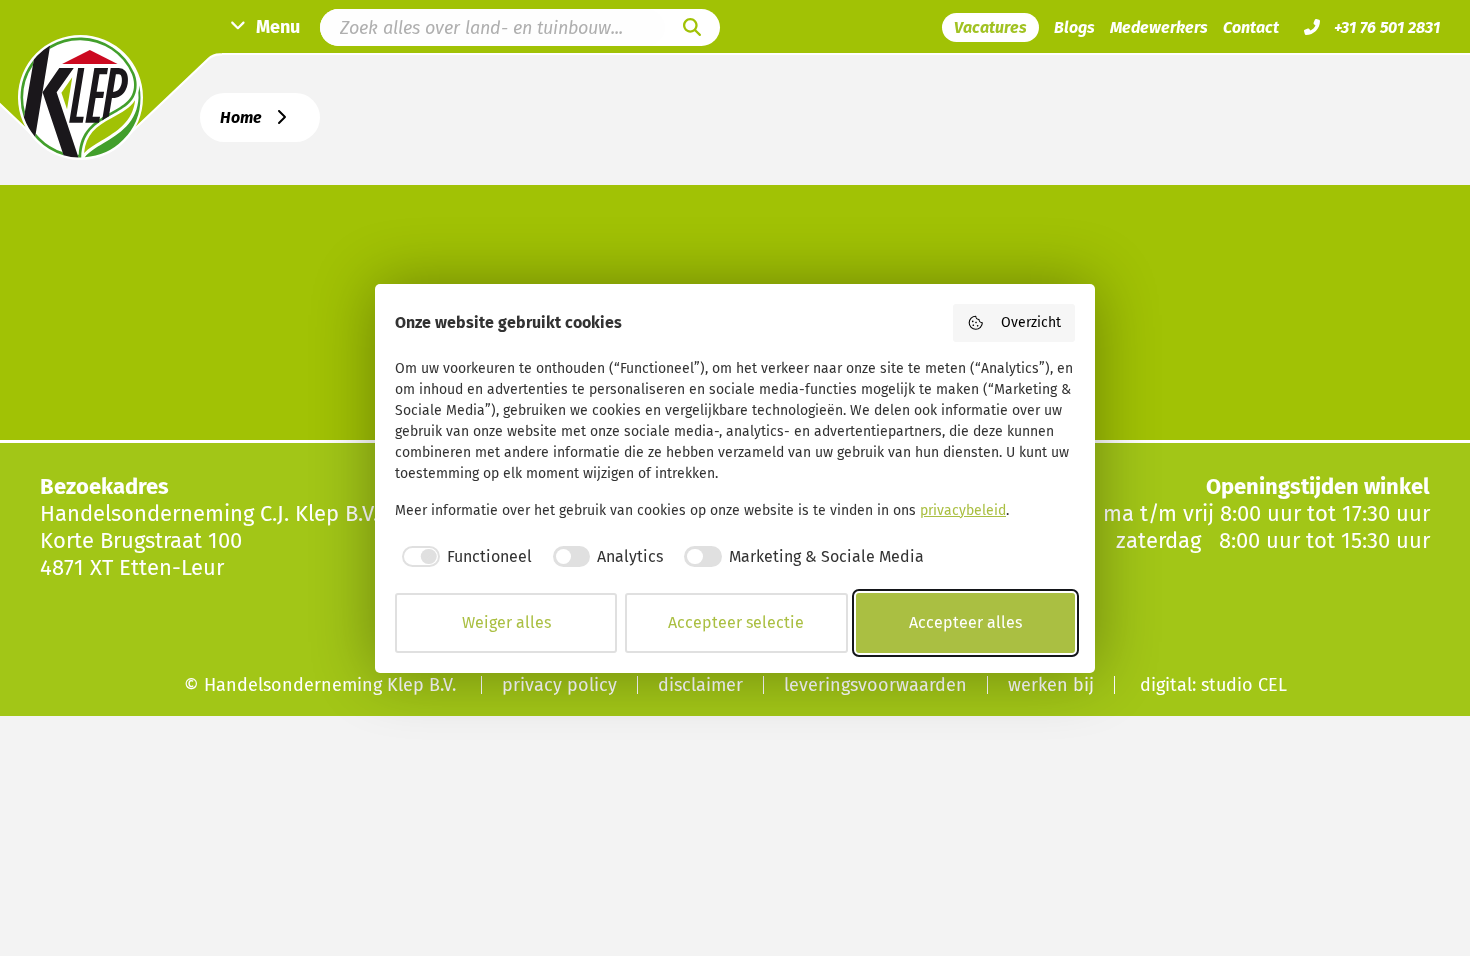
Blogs (1074, 27)
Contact (1251, 27)
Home (241, 117)
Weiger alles (506, 622)
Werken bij (1051, 685)
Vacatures (990, 27)
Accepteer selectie (736, 622)
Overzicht (1031, 322)
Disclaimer (700, 685)
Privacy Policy (559, 685)
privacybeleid (963, 510)
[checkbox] (463, 557)
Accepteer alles (965, 622)
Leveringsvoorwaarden (875, 685)
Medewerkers (1159, 27)
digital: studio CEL (1213, 685)
